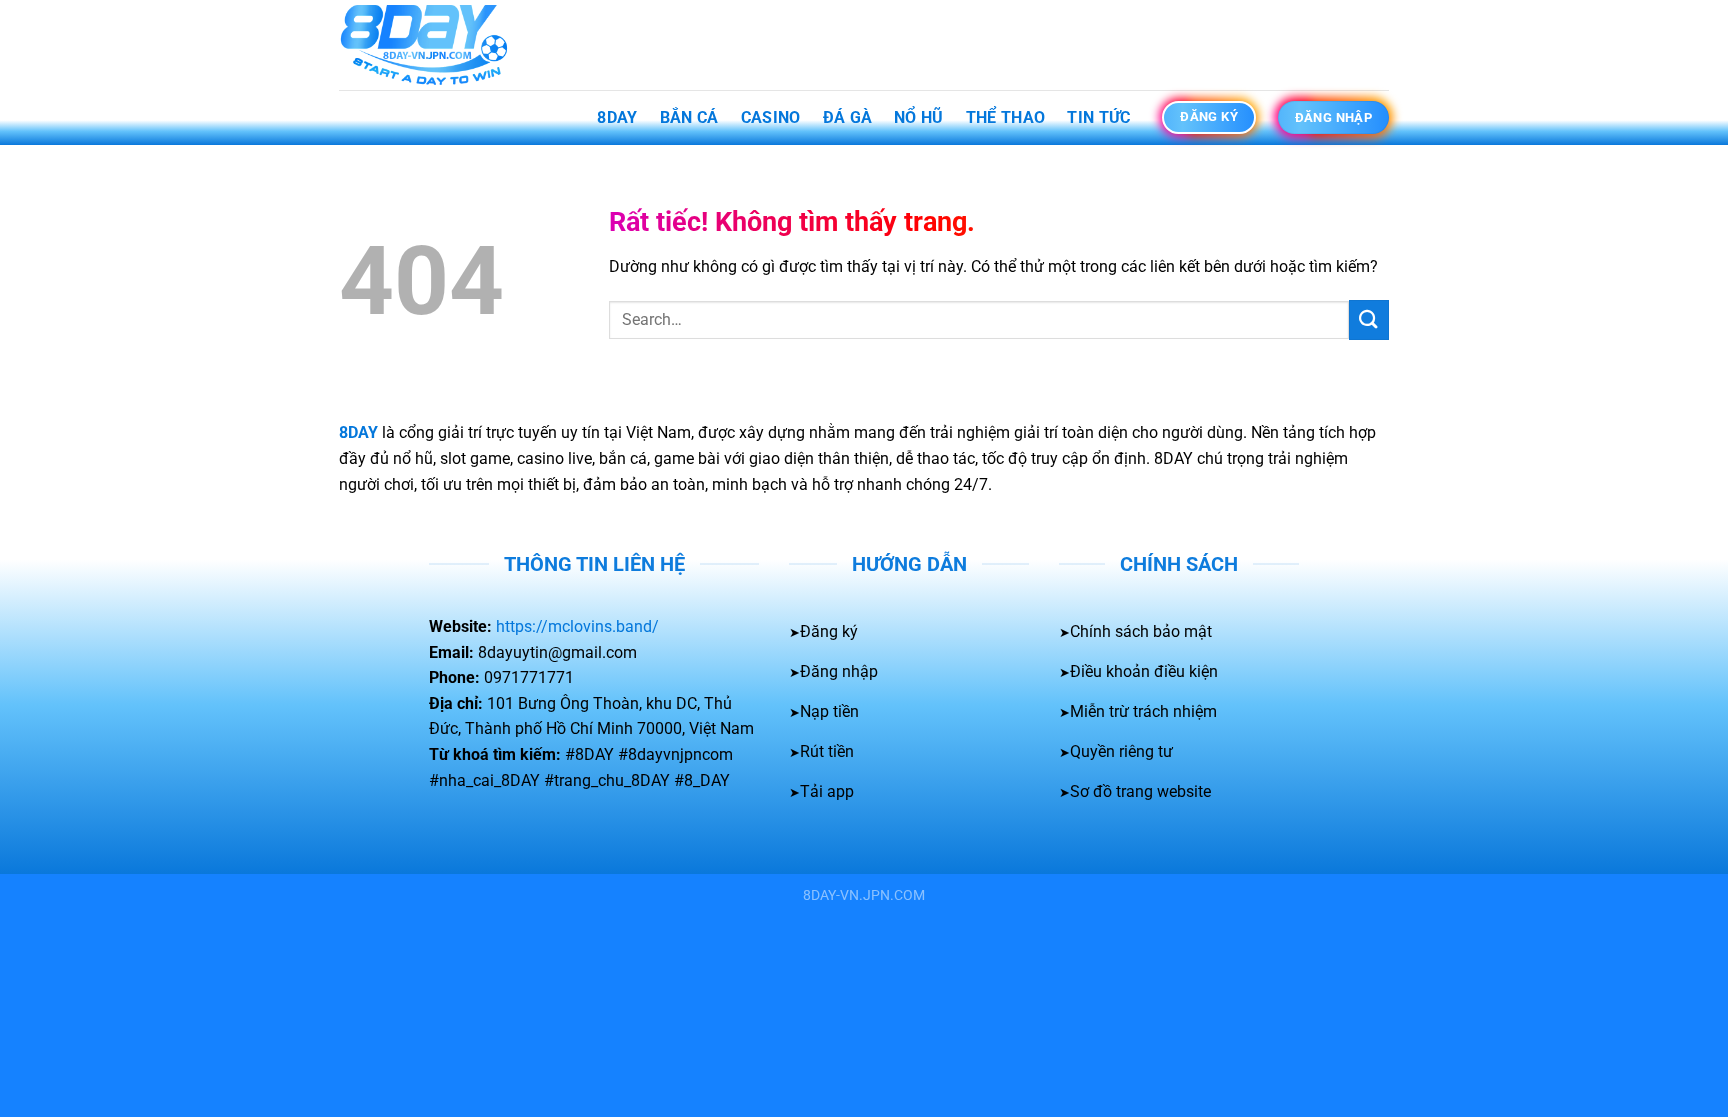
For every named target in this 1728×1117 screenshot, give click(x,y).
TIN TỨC (1098, 117)
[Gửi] (1369, 319)
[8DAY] (439, 45)
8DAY (617, 117)
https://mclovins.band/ (577, 626)
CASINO (771, 117)
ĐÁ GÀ (848, 117)
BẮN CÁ (689, 117)
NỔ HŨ (919, 117)
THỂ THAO (1006, 117)
